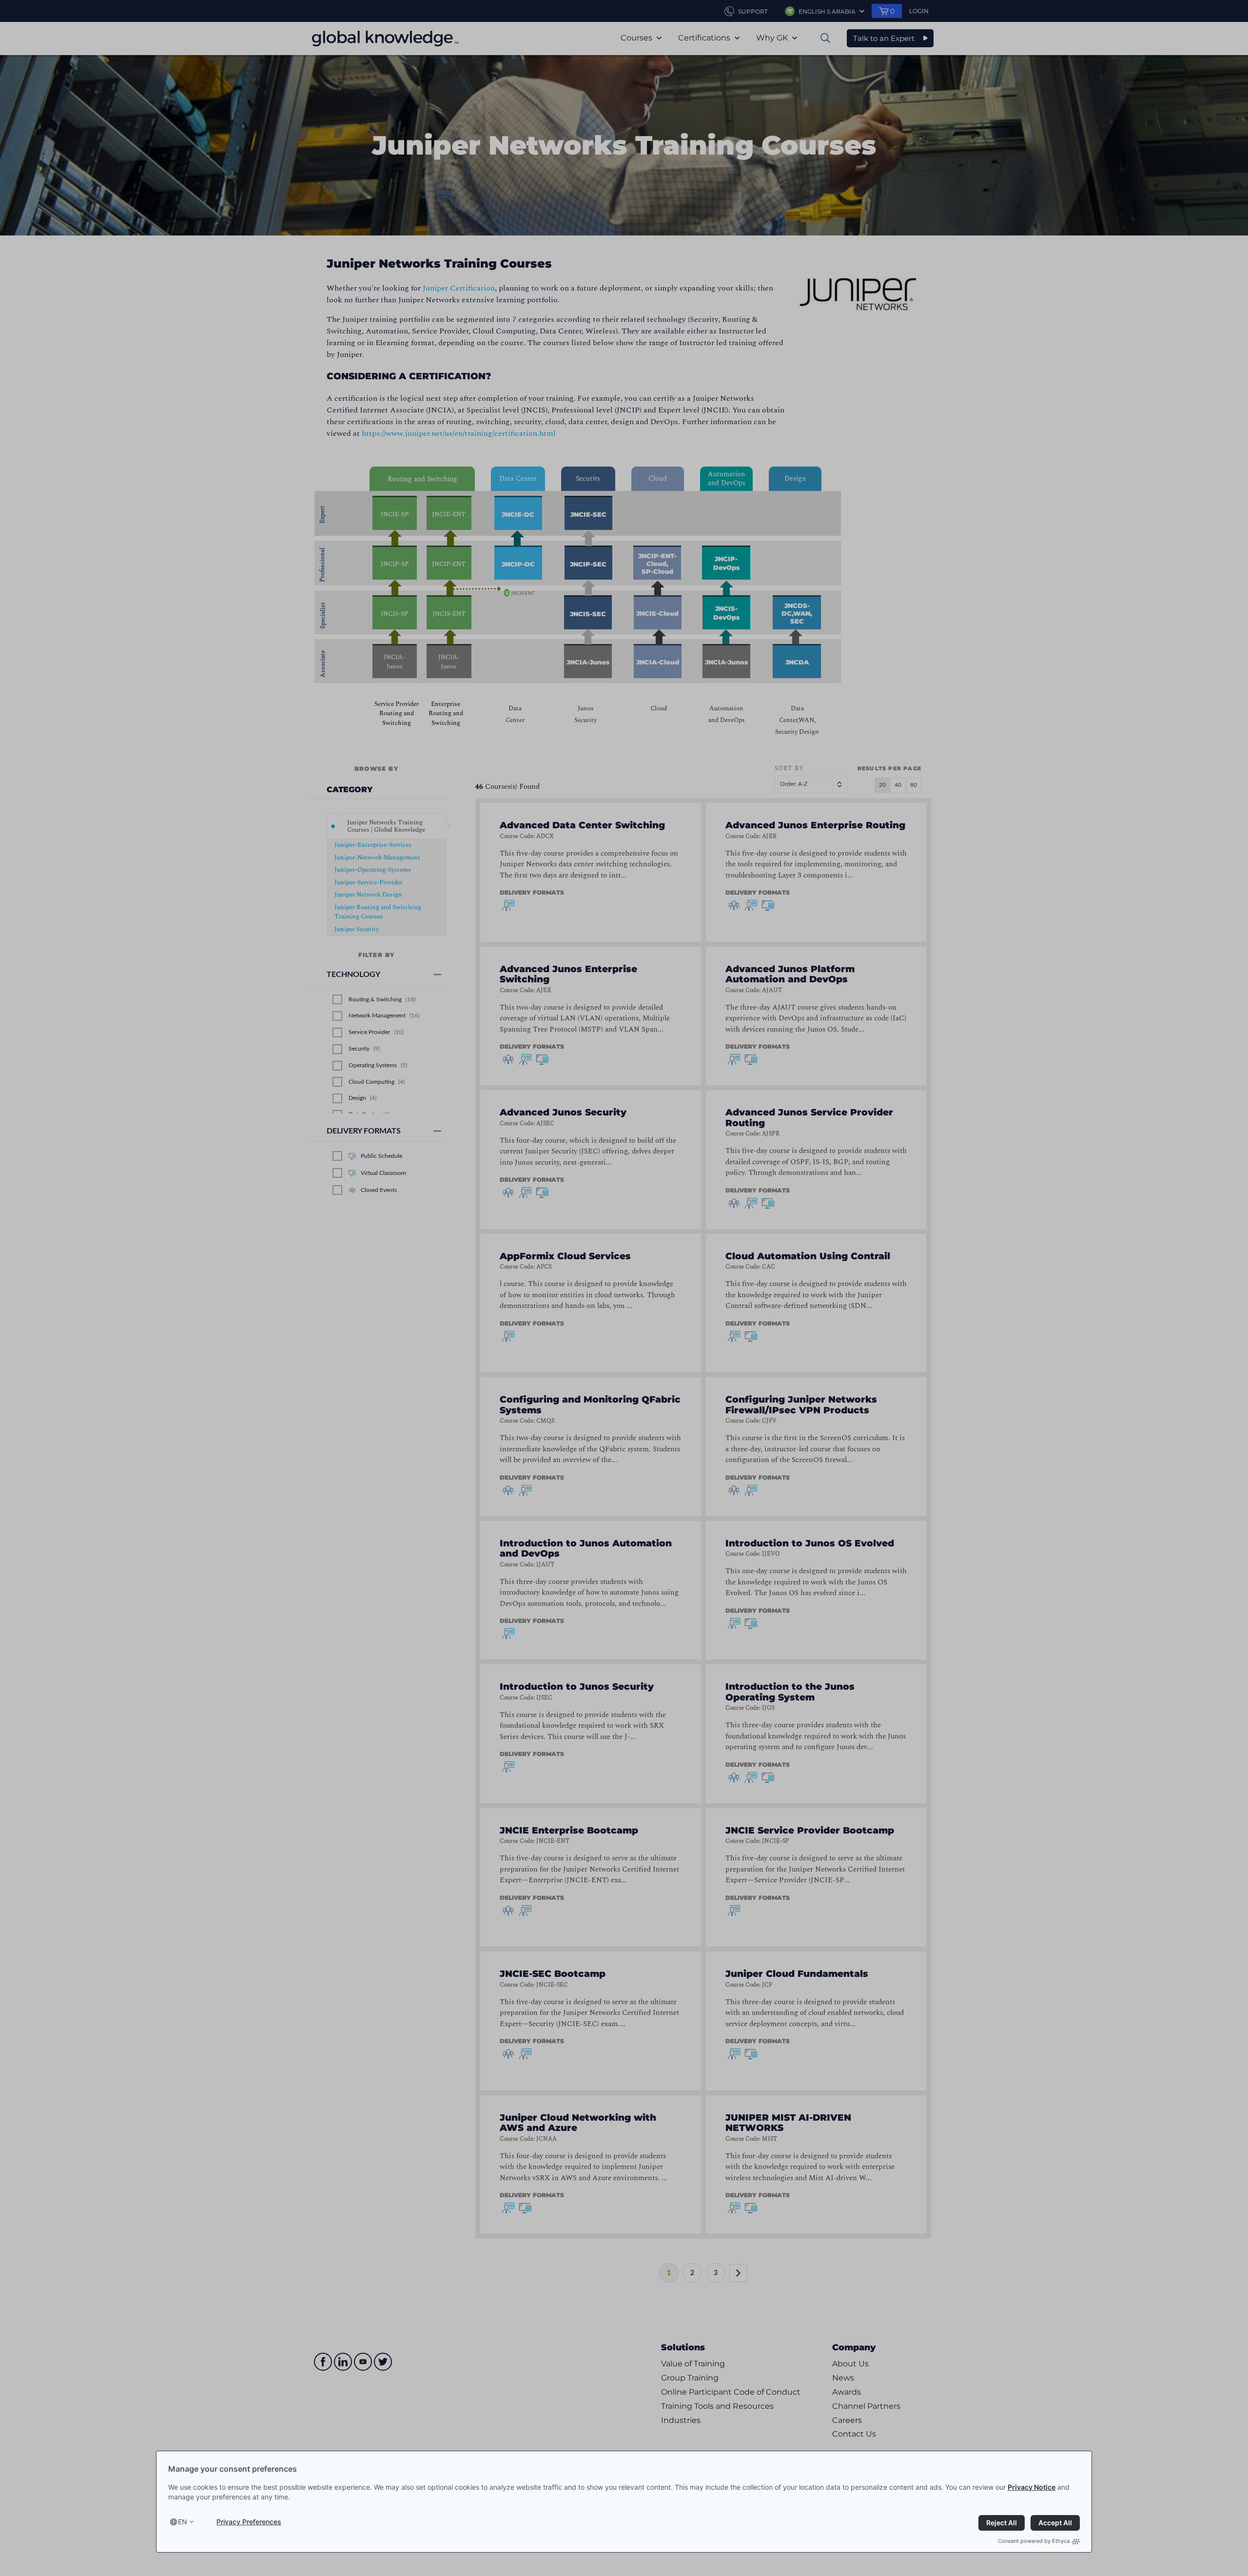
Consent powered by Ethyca (1034, 2541)
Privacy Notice (1032, 2487)
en (183, 2522)
